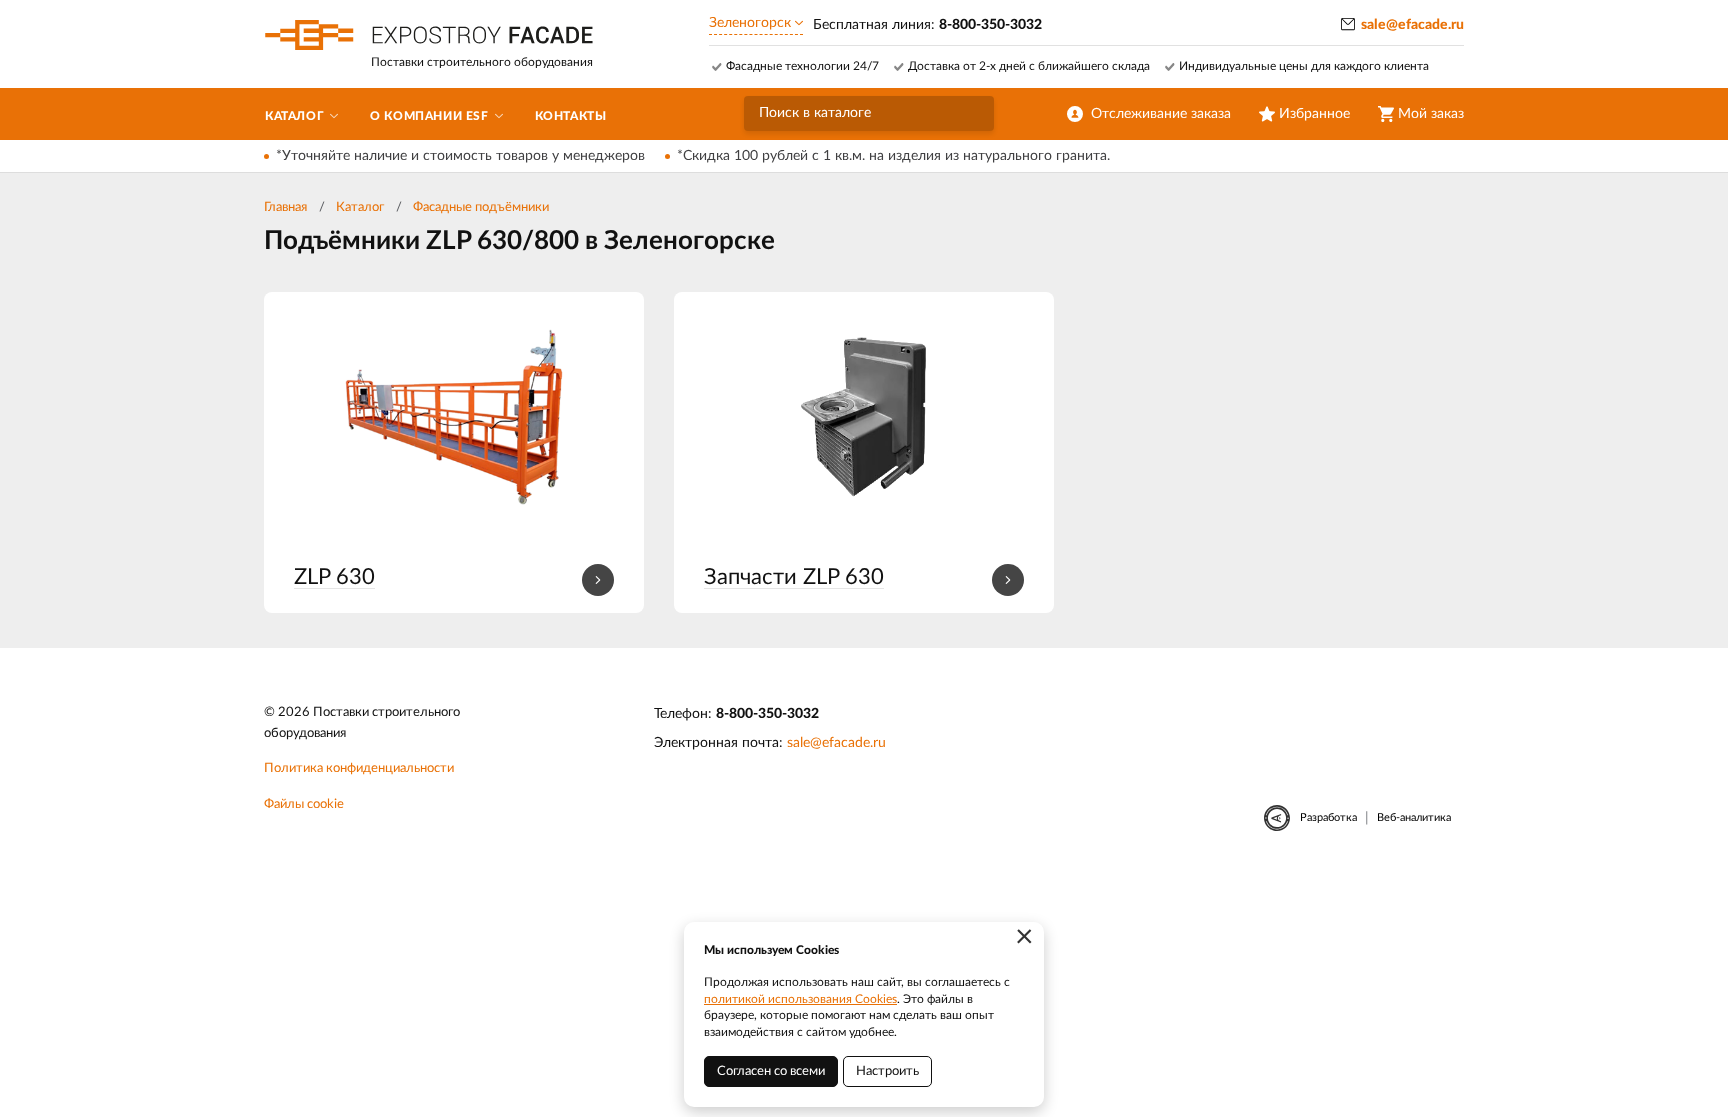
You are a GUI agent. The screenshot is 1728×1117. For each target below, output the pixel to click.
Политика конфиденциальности (359, 768)
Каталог (360, 207)
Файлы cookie (304, 804)
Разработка (1328, 817)
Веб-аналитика (1414, 817)
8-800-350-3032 (767, 714)
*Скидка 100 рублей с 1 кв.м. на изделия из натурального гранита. (893, 156)
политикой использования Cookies (800, 999)
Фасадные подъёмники (481, 207)
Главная (285, 207)
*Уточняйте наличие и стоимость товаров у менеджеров (460, 156)
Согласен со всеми (771, 1071)
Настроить (887, 1071)
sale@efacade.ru (1412, 25)
